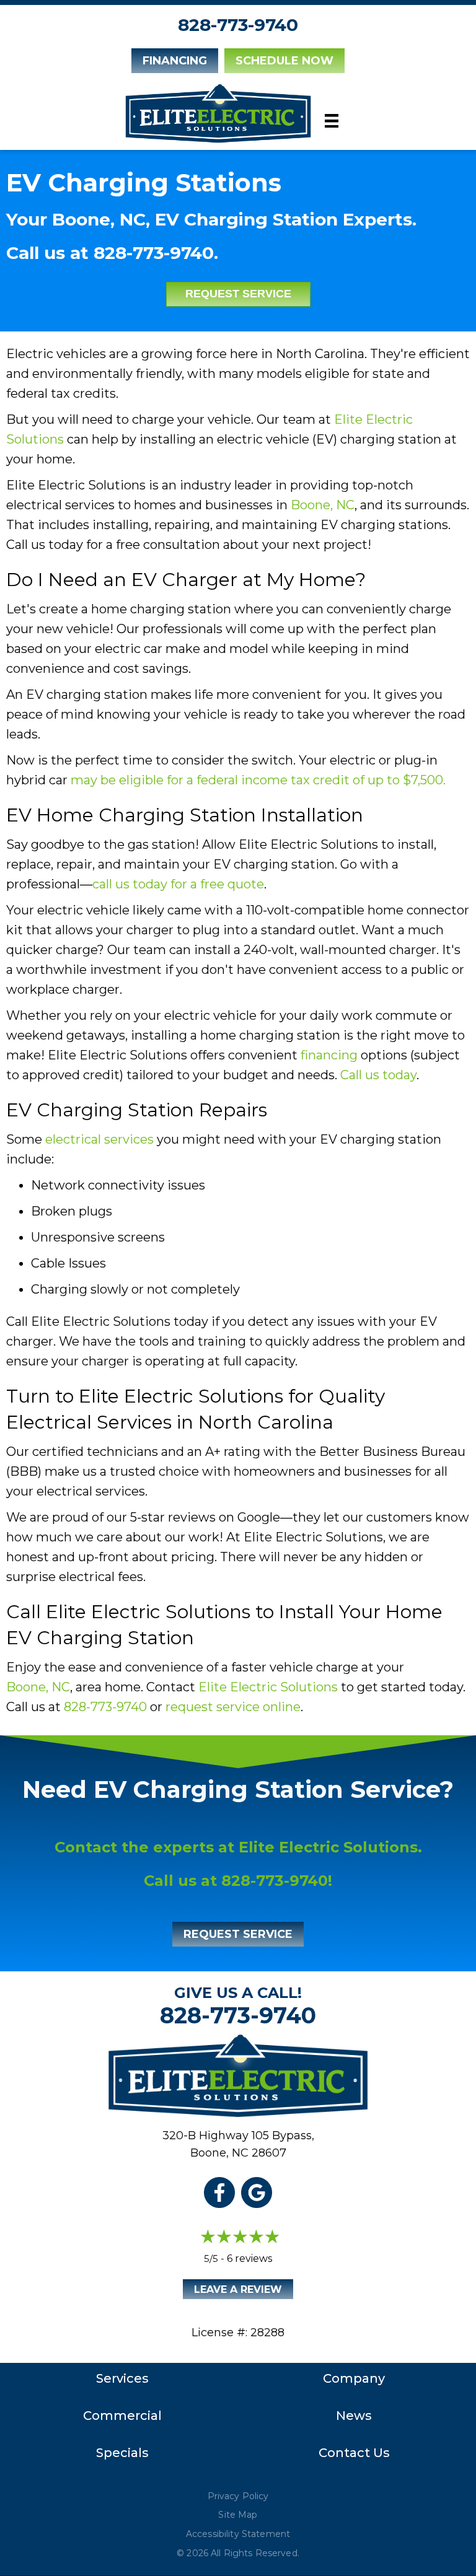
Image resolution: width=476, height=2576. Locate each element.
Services (122, 2378)
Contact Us (354, 2453)
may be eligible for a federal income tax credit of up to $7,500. (258, 780)
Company (354, 2378)
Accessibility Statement (238, 2534)
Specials (122, 2453)
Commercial (122, 2416)
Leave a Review (238, 2289)
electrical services (99, 1139)
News (354, 2416)
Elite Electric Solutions (268, 1687)
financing (329, 1055)
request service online (233, 1707)
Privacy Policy (238, 2496)
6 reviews (249, 2258)
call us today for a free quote (178, 884)
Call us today (378, 1075)
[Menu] (332, 121)
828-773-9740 (238, 25)
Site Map (238, 2515)
